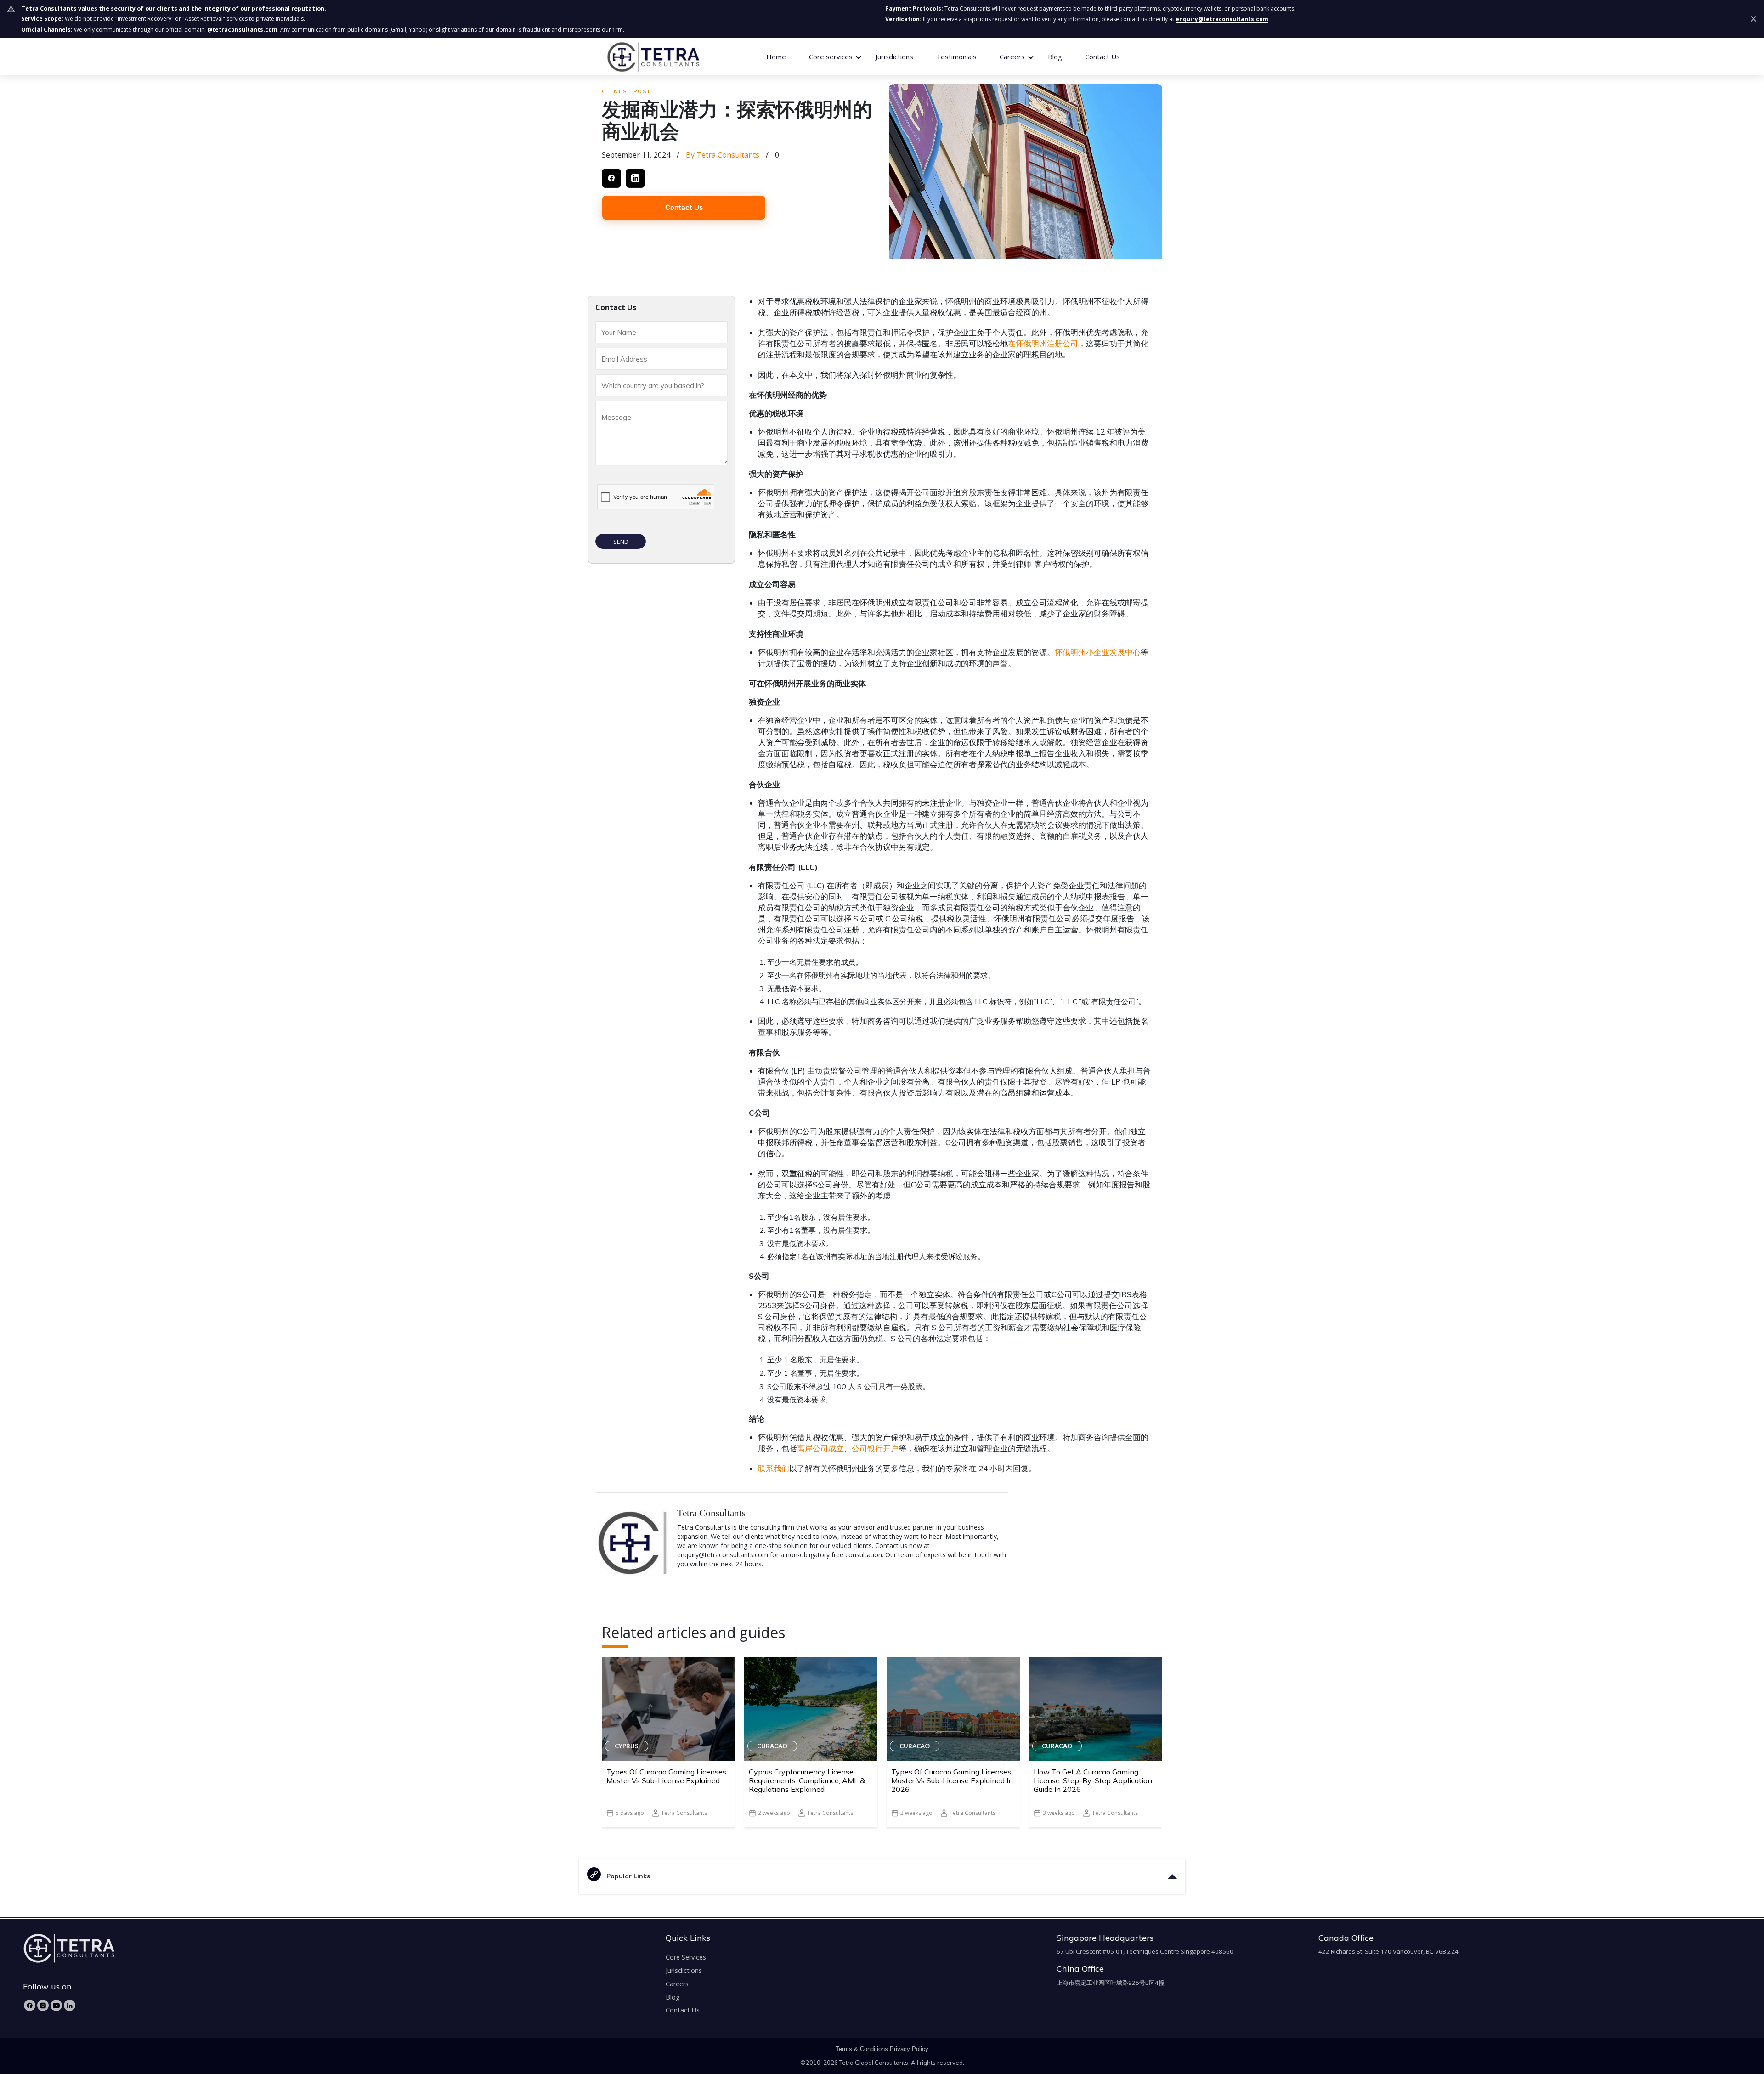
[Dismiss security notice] (1753, 19)
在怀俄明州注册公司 (1043, 343)
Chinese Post (626, 91)
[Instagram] (43, 2005)
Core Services (686, 1957)
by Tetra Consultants (723, 155)
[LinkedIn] (70, 2005)
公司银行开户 (875, 1448)
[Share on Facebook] (611, 178)
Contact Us (1102, 57)
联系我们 (774, 1468)
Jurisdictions (894, 57)
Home (776, 57)
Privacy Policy (909, 2049)
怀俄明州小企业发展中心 (1098, 652)
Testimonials (956, 57)
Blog (1055, 57)
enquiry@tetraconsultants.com (1222, 19)
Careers (677, 1984)
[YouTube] (56, 2005)
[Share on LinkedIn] (635, 178)
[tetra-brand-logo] (653, 56)
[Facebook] (30, 2005)
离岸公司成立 (820, 1448)
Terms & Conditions (862, 2049)
